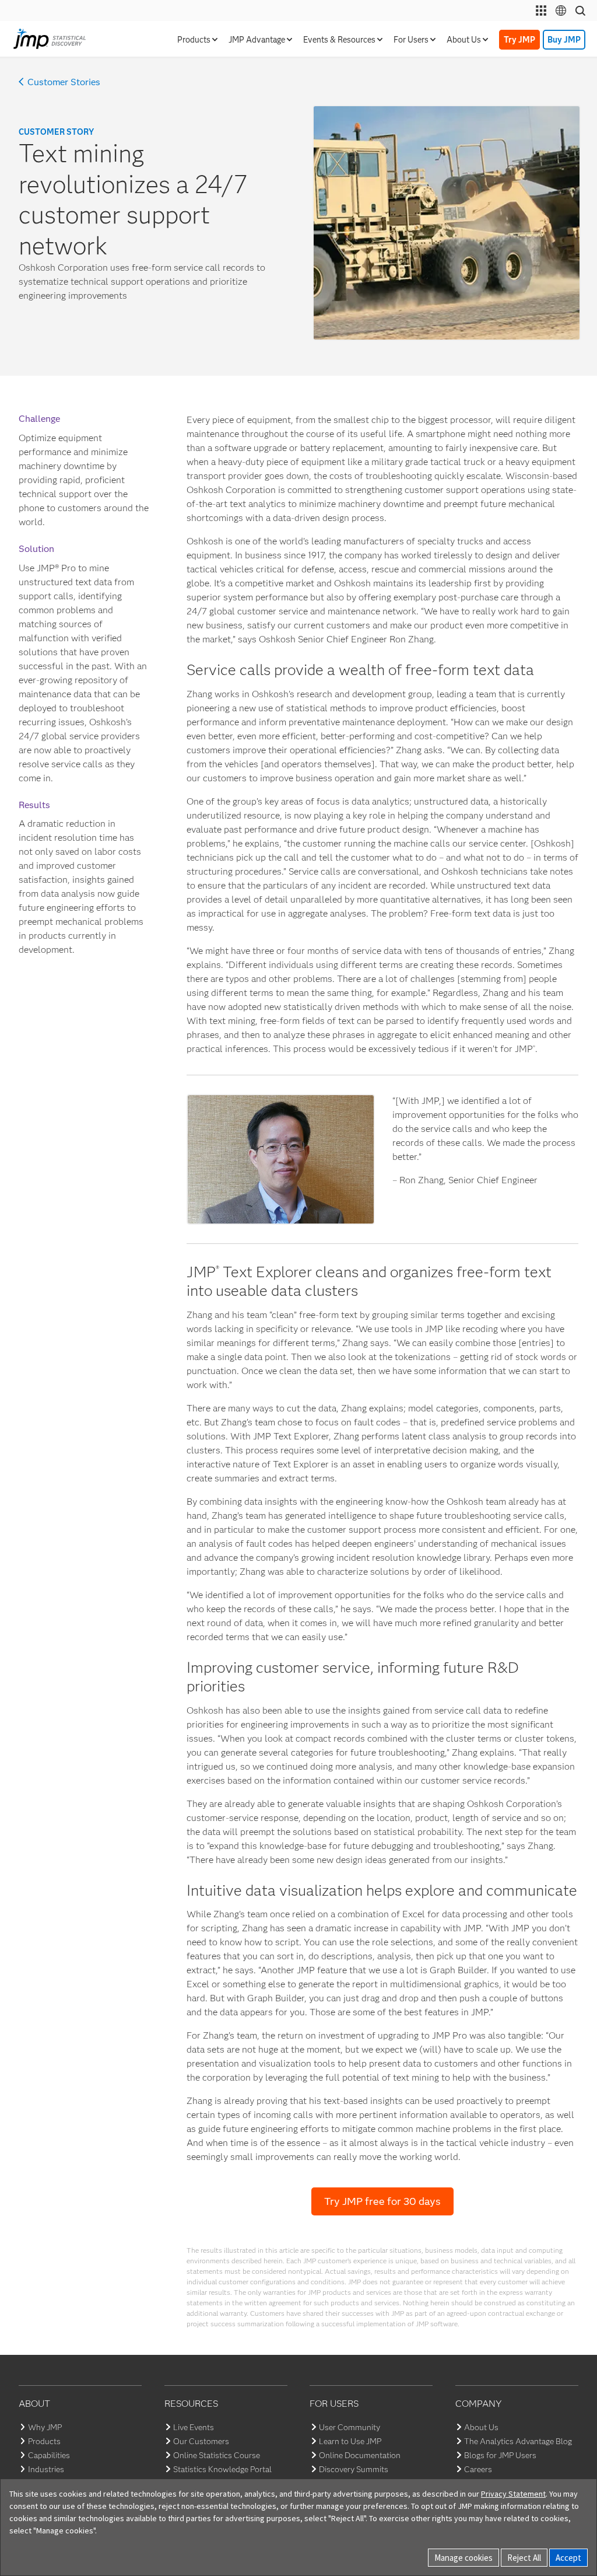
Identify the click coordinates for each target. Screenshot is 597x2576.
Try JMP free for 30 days (382, 2201)
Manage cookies (463, 2558)
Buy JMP (564, 40)
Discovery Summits (354, 2469)
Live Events (194, 2427)
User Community (350, 2427)
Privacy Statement (513, 2494)
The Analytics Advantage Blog (518, 2441)
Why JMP (45, 2427)
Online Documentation (360, 2455)
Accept (568, 2558)
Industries (46, 2469)
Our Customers (201, 2441)
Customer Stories (64, 82)
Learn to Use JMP (350, 2441)
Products (44, 2441)
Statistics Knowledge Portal (222, 2469)
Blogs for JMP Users (500, 2455)
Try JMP (519, 40)
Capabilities (49, 2455)
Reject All (524, 2558)
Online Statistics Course (217, 2455)
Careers (478, 2469)
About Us (481, 2427)
